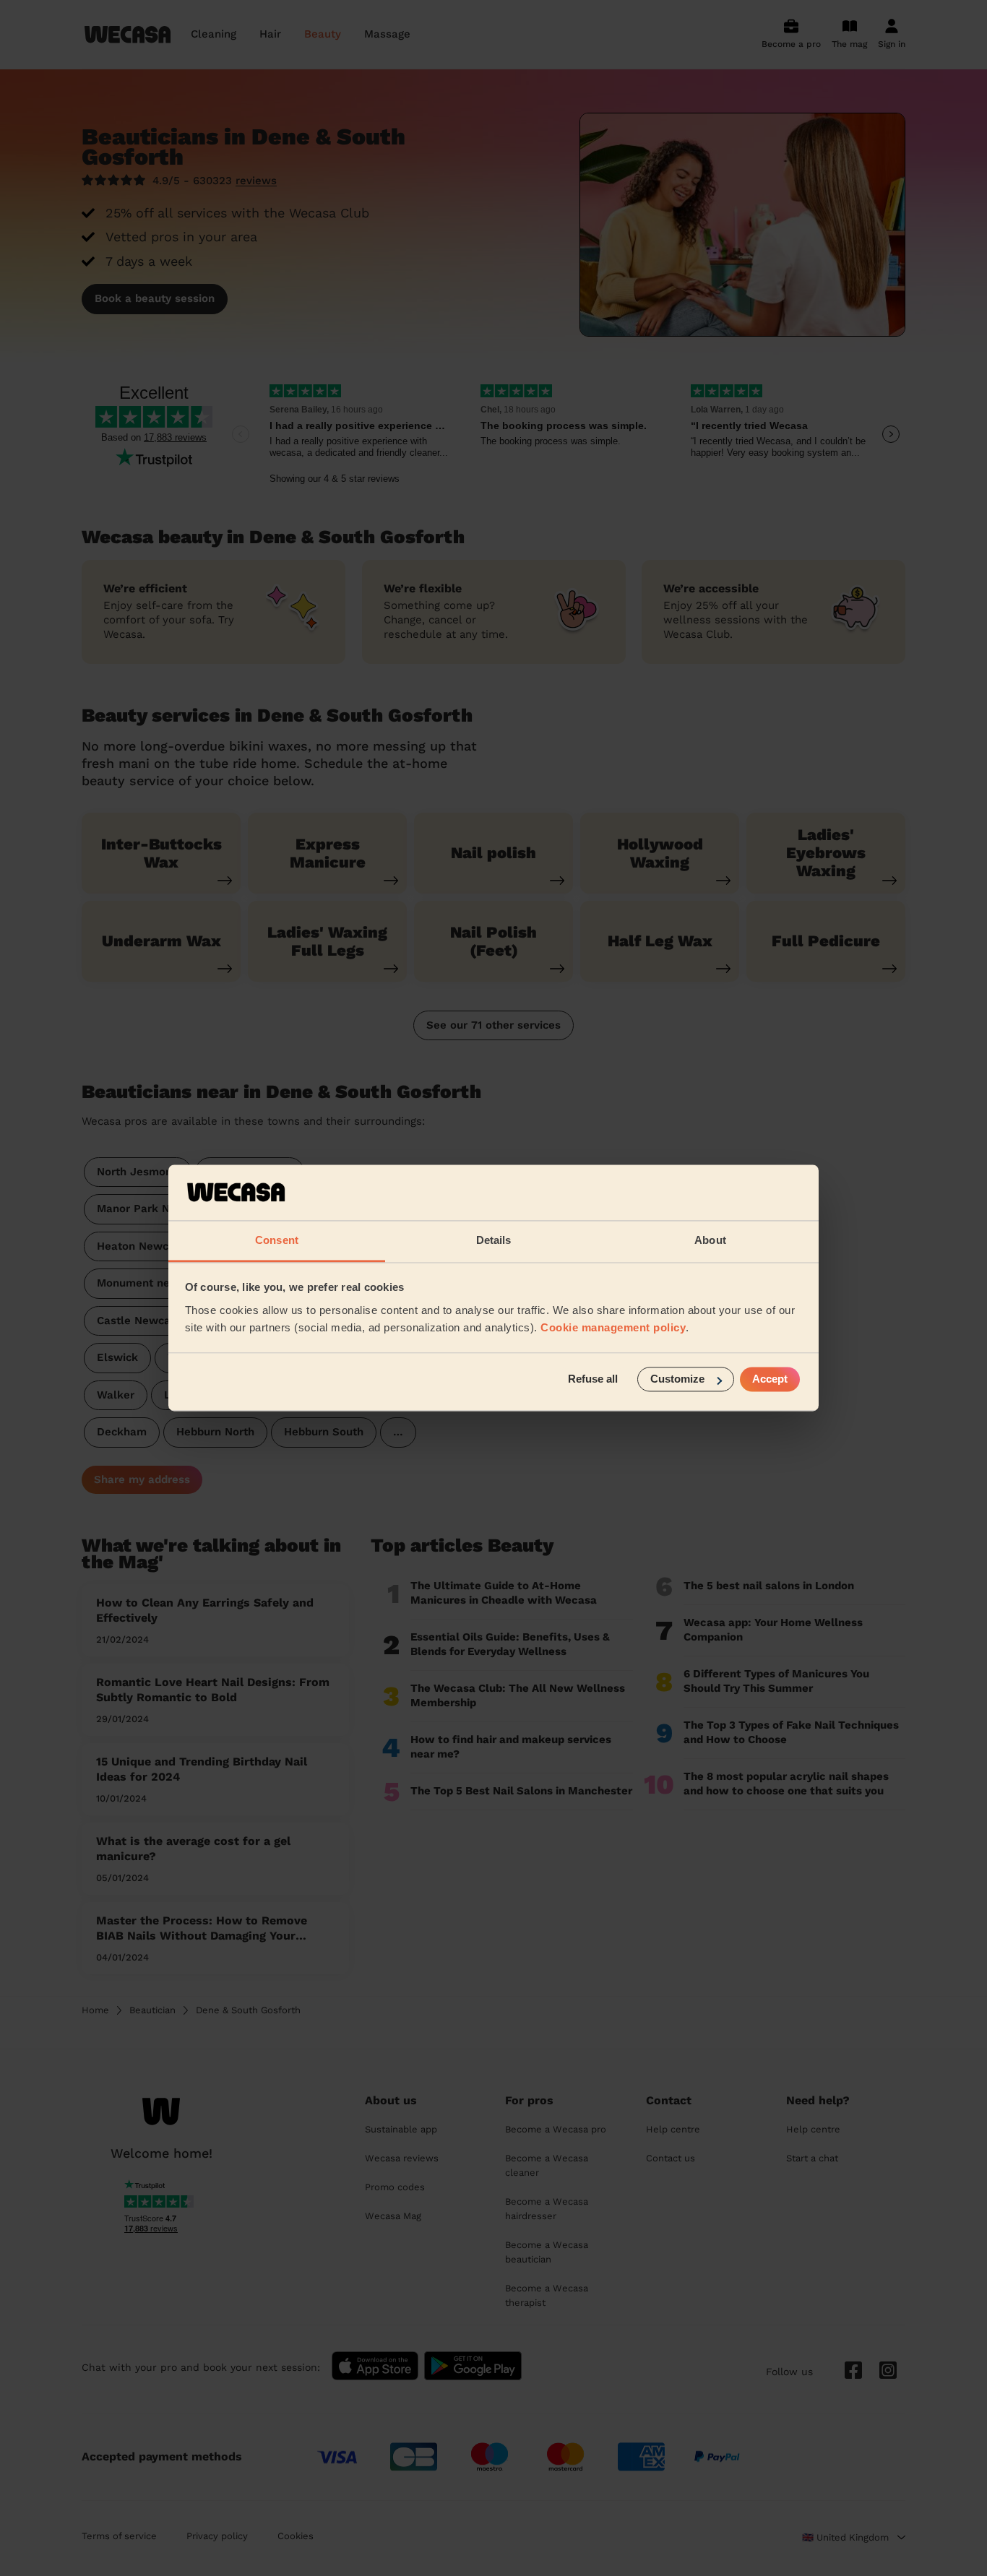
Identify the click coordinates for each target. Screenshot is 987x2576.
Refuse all (593, 1379)
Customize (677, 1379)
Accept (770, 1379)
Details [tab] (494, 1240)
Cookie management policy (613, 1327)
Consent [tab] (277, 1240)
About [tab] (710, 1240)
